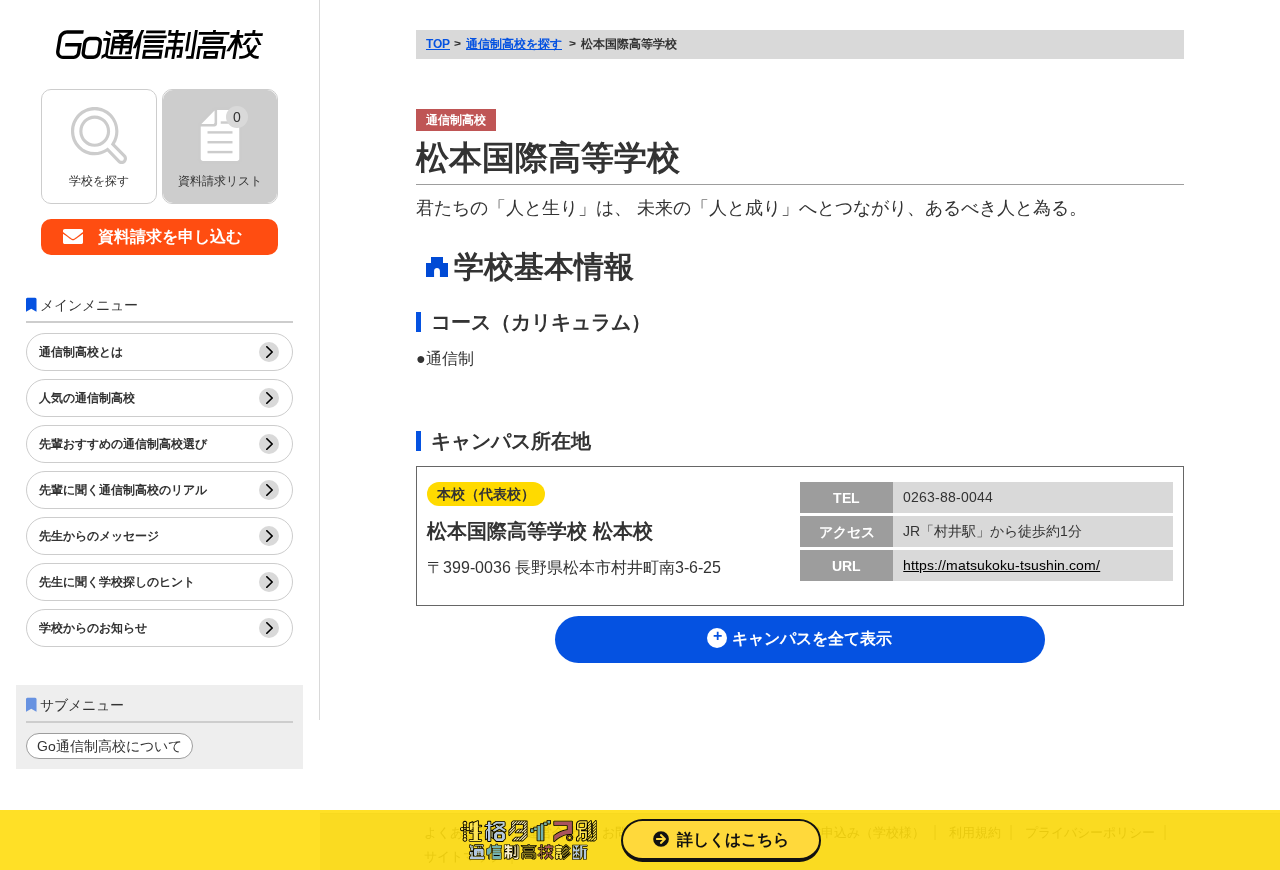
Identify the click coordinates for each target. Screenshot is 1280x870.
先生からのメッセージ (99, 536)
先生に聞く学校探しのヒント (117, 582)
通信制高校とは (81, 352)
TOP (438, 44)
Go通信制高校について (109, 746)
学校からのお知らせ (93, 628)
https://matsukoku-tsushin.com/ (1001, 565)
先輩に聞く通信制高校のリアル (123, 490)
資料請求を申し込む (170, 236)
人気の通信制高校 (87, 398)
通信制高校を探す (514, 44)
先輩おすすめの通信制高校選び (123, 444)
